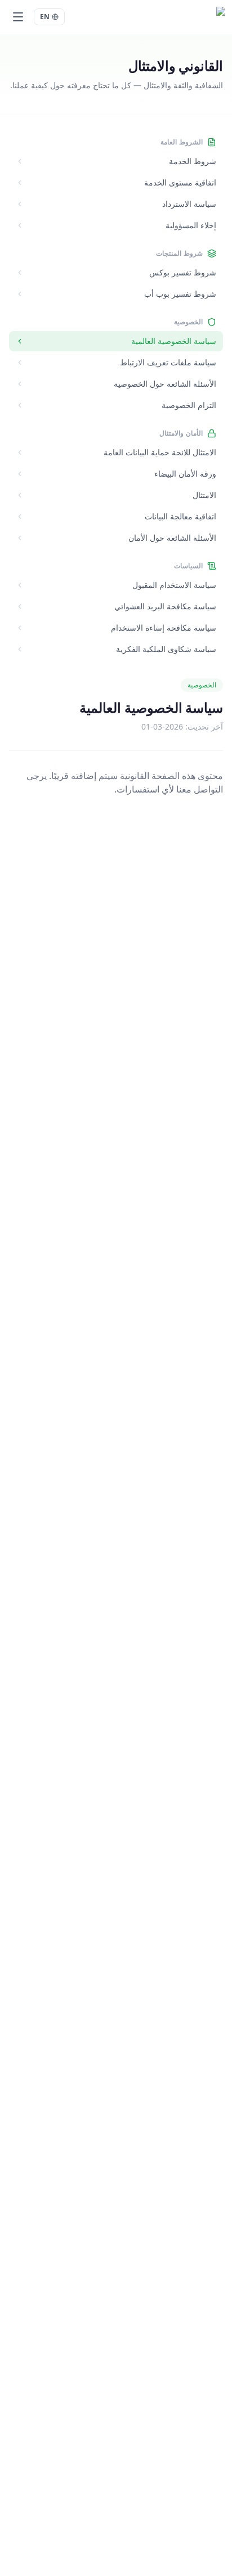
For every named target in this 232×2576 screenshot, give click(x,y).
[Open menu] (18, 17)
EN (45, 17)
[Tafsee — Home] (193, 17)
